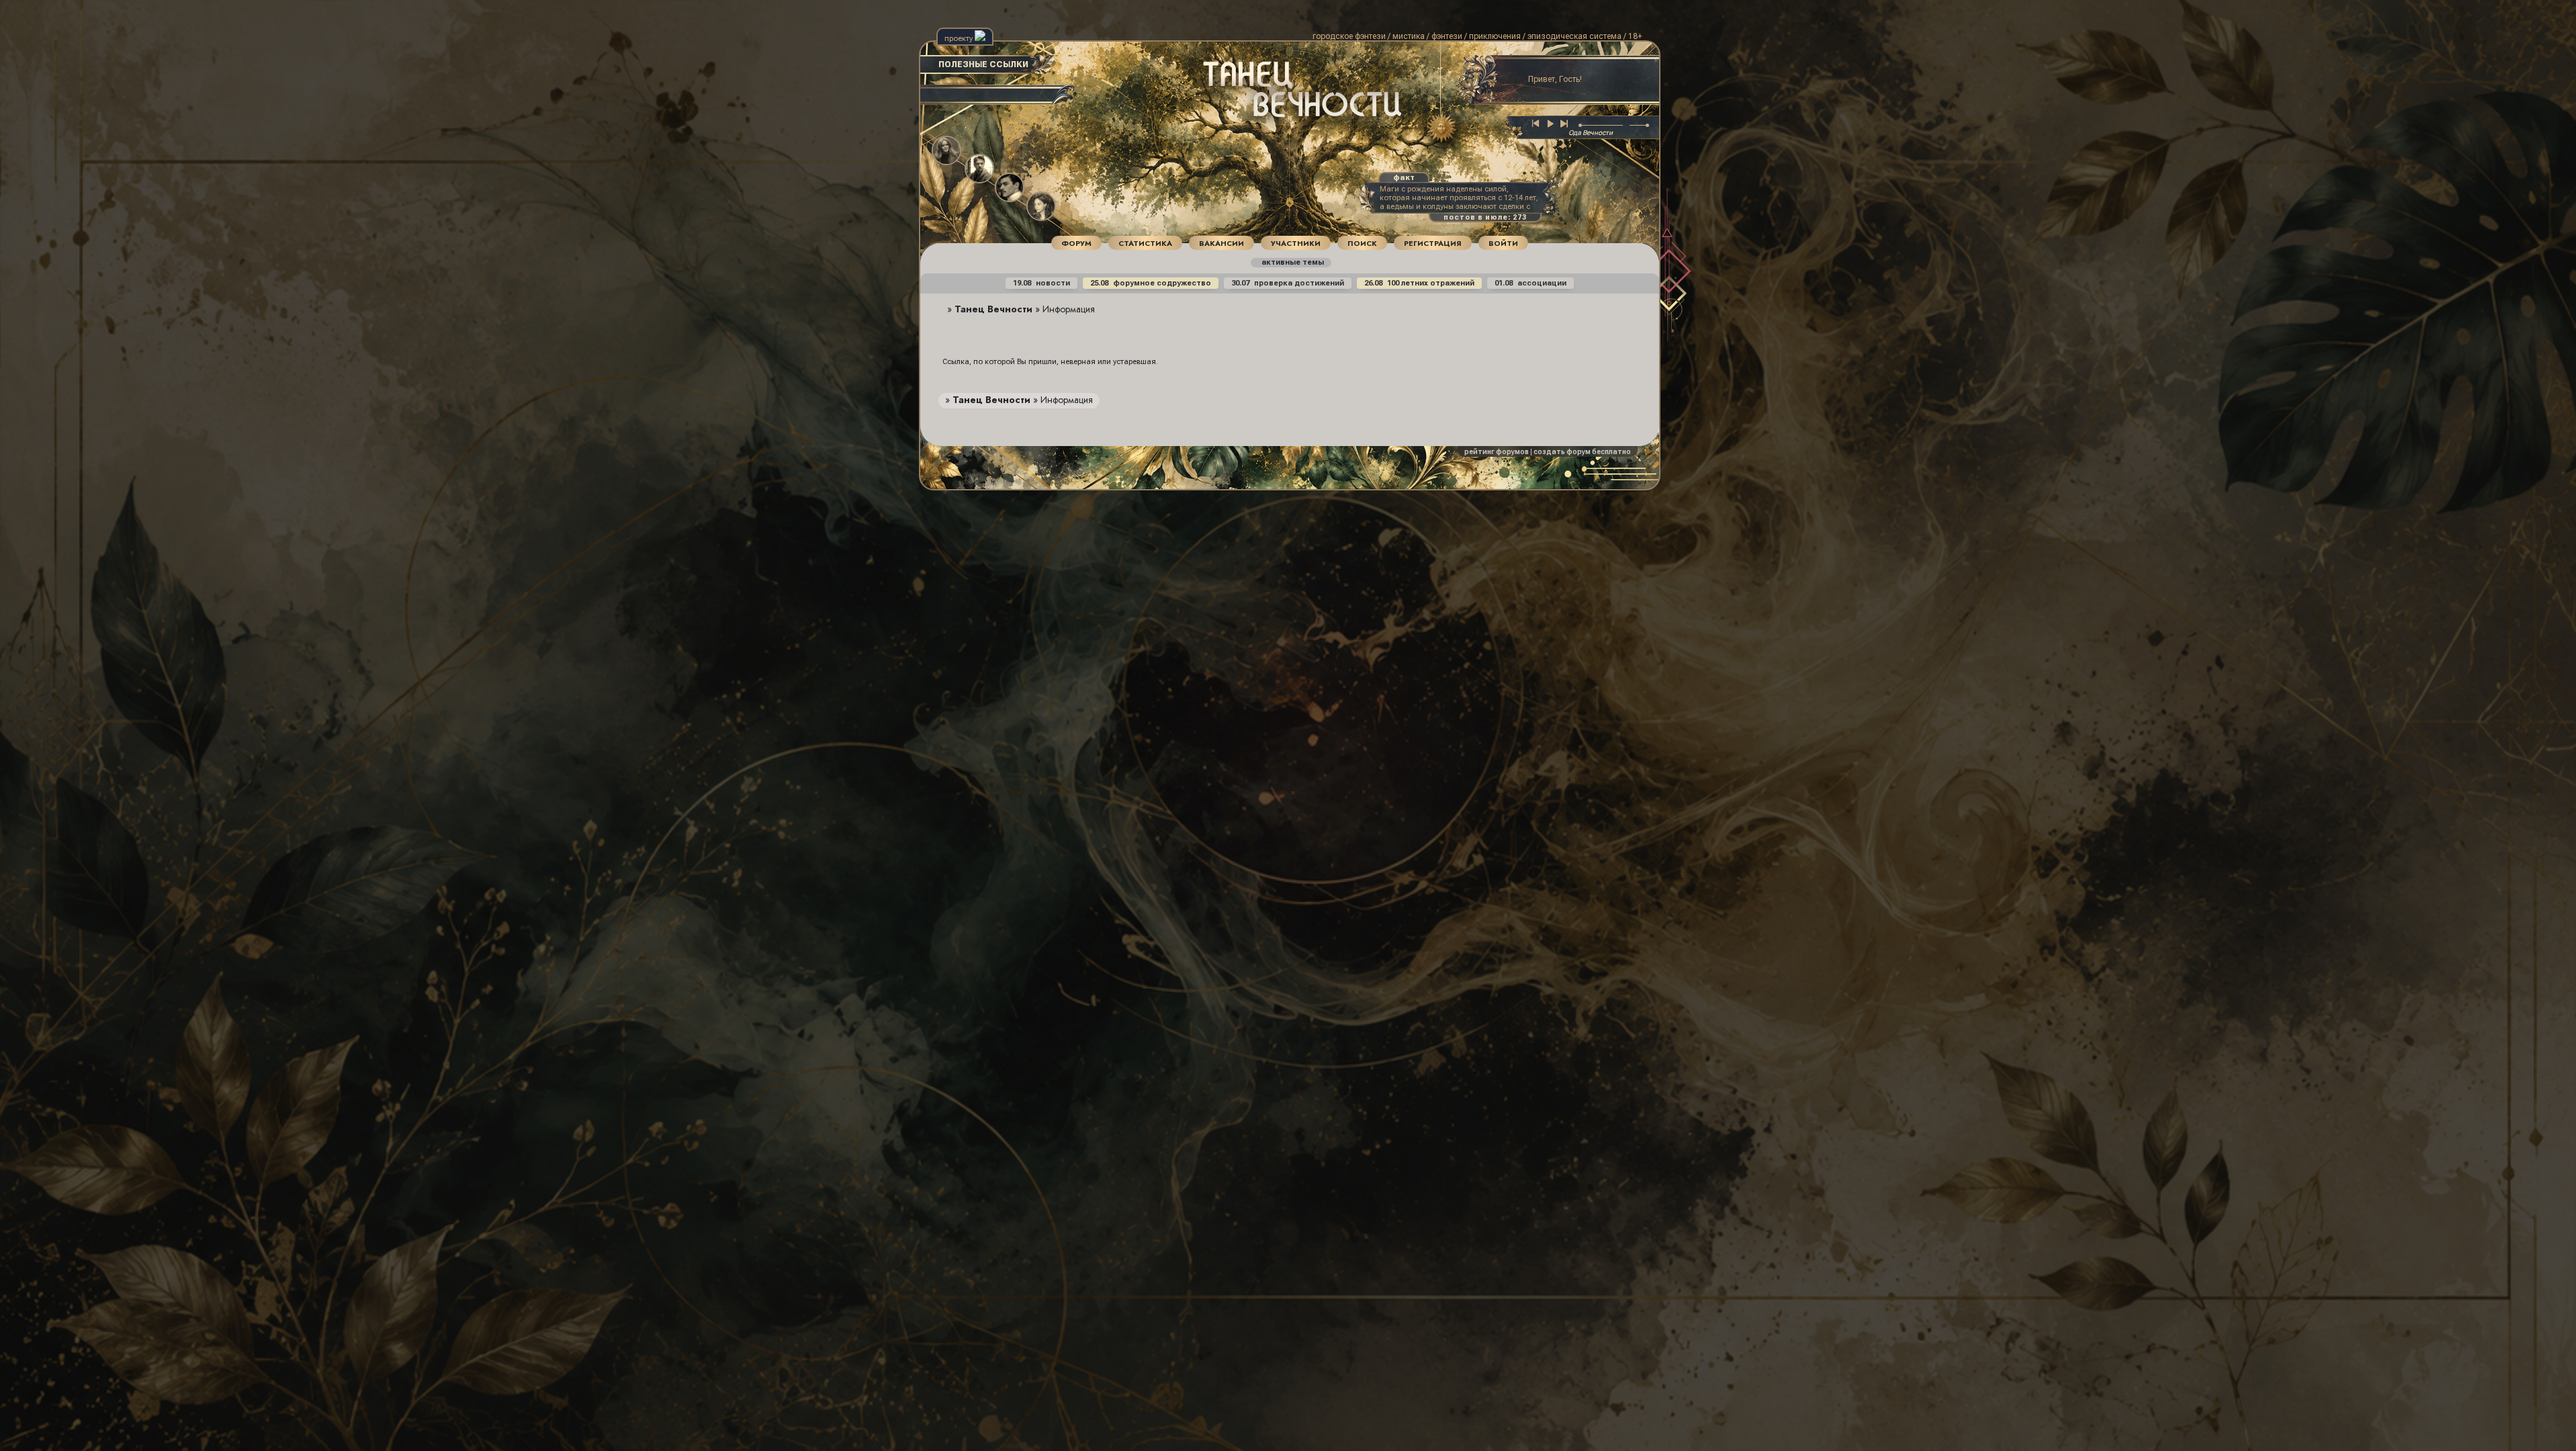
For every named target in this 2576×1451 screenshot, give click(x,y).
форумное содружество (1151, 283)
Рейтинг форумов (1497, 452)
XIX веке (1235, 111)
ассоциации (1530, 283)
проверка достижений (1288, 283)
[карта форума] (1438, 129)
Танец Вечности (993, 309)
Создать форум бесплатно (1582, 452)
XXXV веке (1264, 127)
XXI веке (1284, 119)
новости (1041, 283)
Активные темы (1292, 262)
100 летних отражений (1419, 283)
